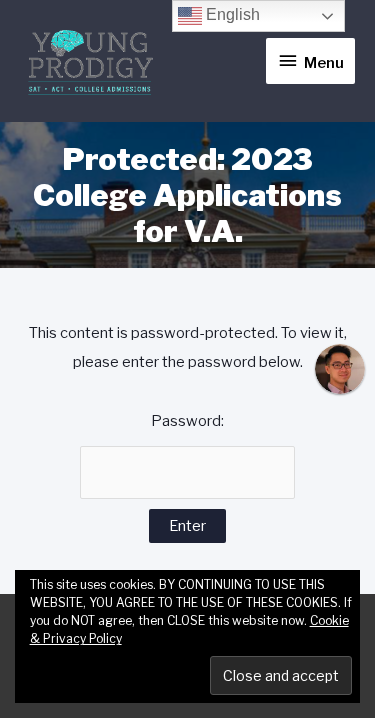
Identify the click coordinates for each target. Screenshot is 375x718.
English (231, 14)
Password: (187, 421)
